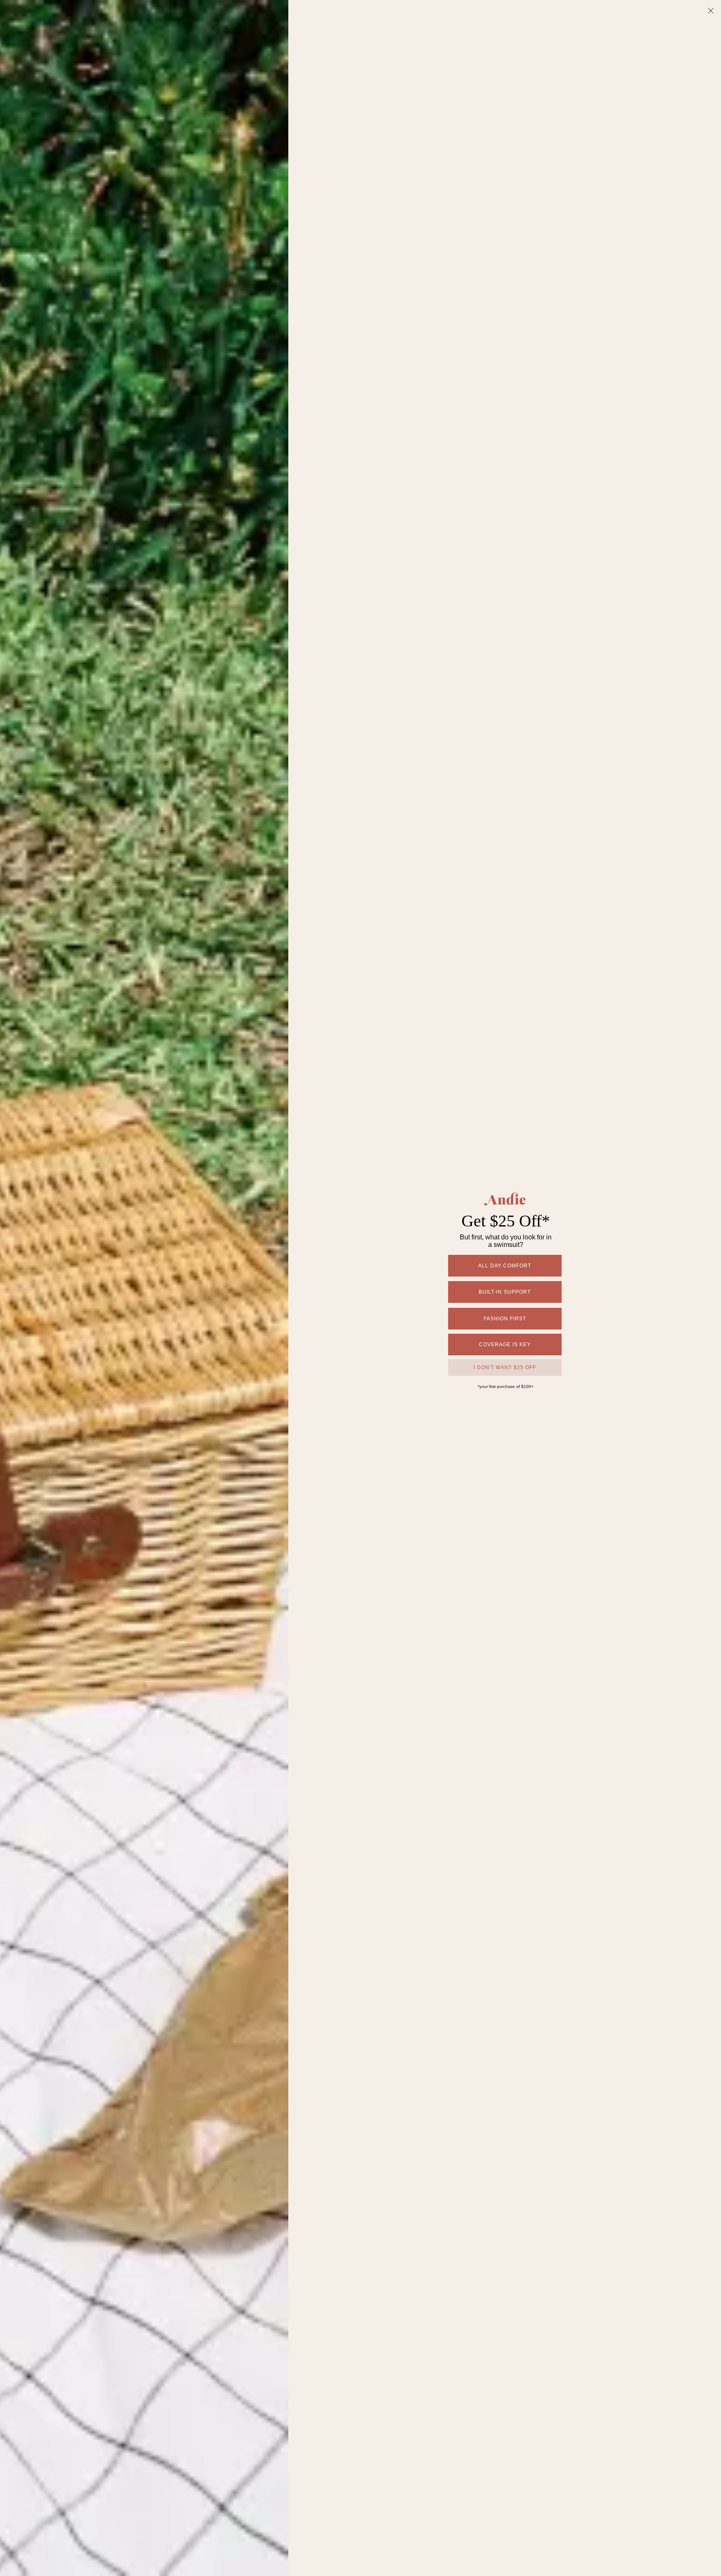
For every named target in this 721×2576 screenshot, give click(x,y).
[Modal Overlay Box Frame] (360, 1288)
